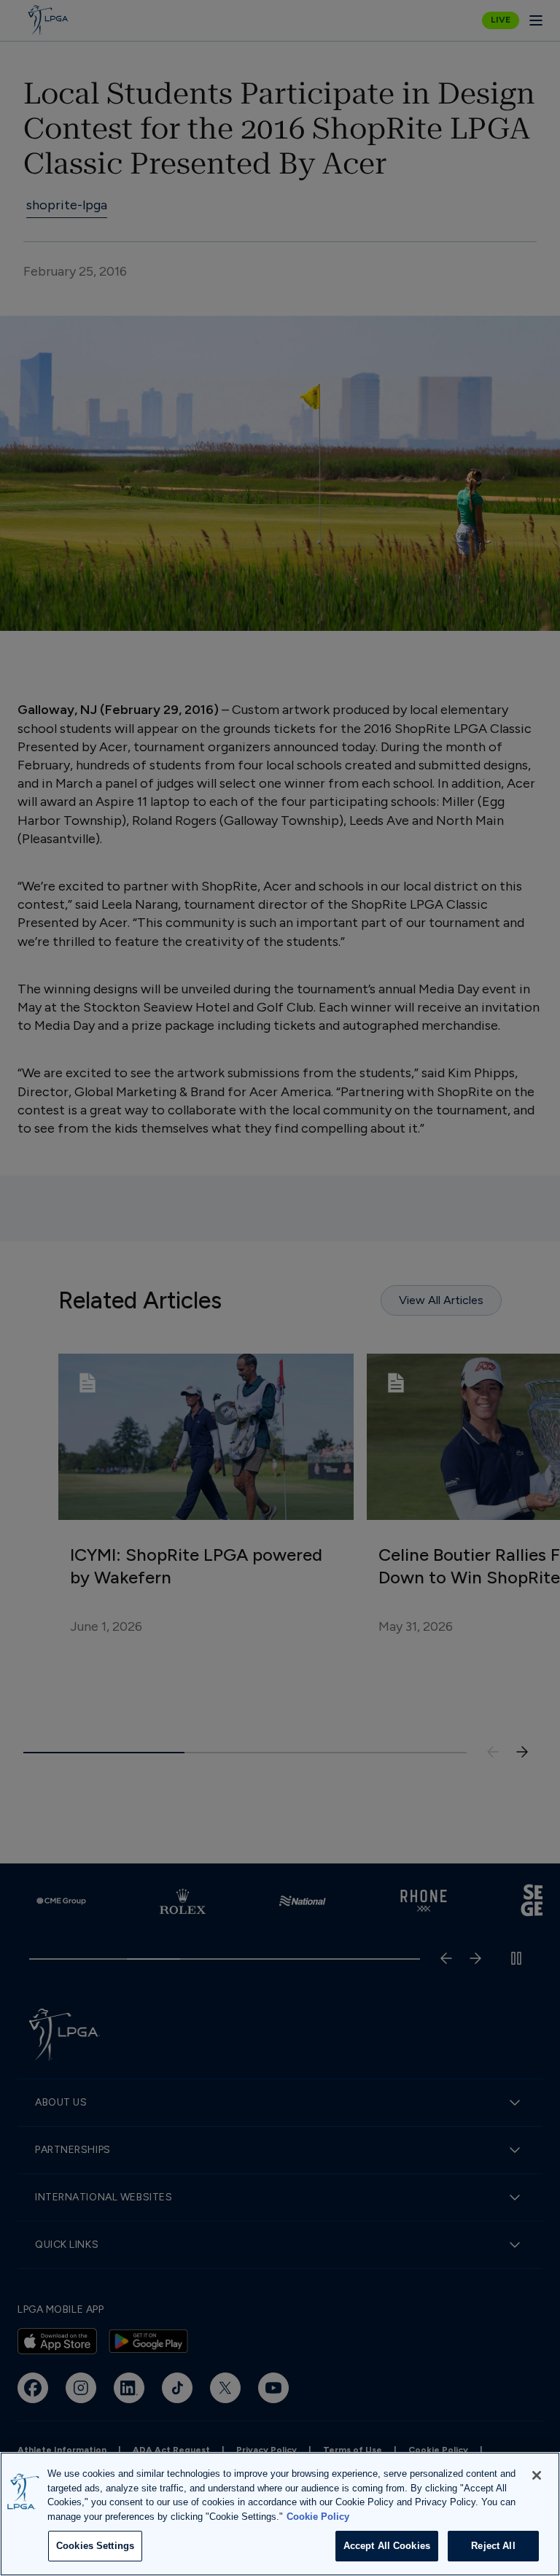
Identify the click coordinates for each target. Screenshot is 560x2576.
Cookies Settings (95, 2546)
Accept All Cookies (387, 2546)
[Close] (537, 2475)
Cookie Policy (318, 2517)
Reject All (493, 2546)
